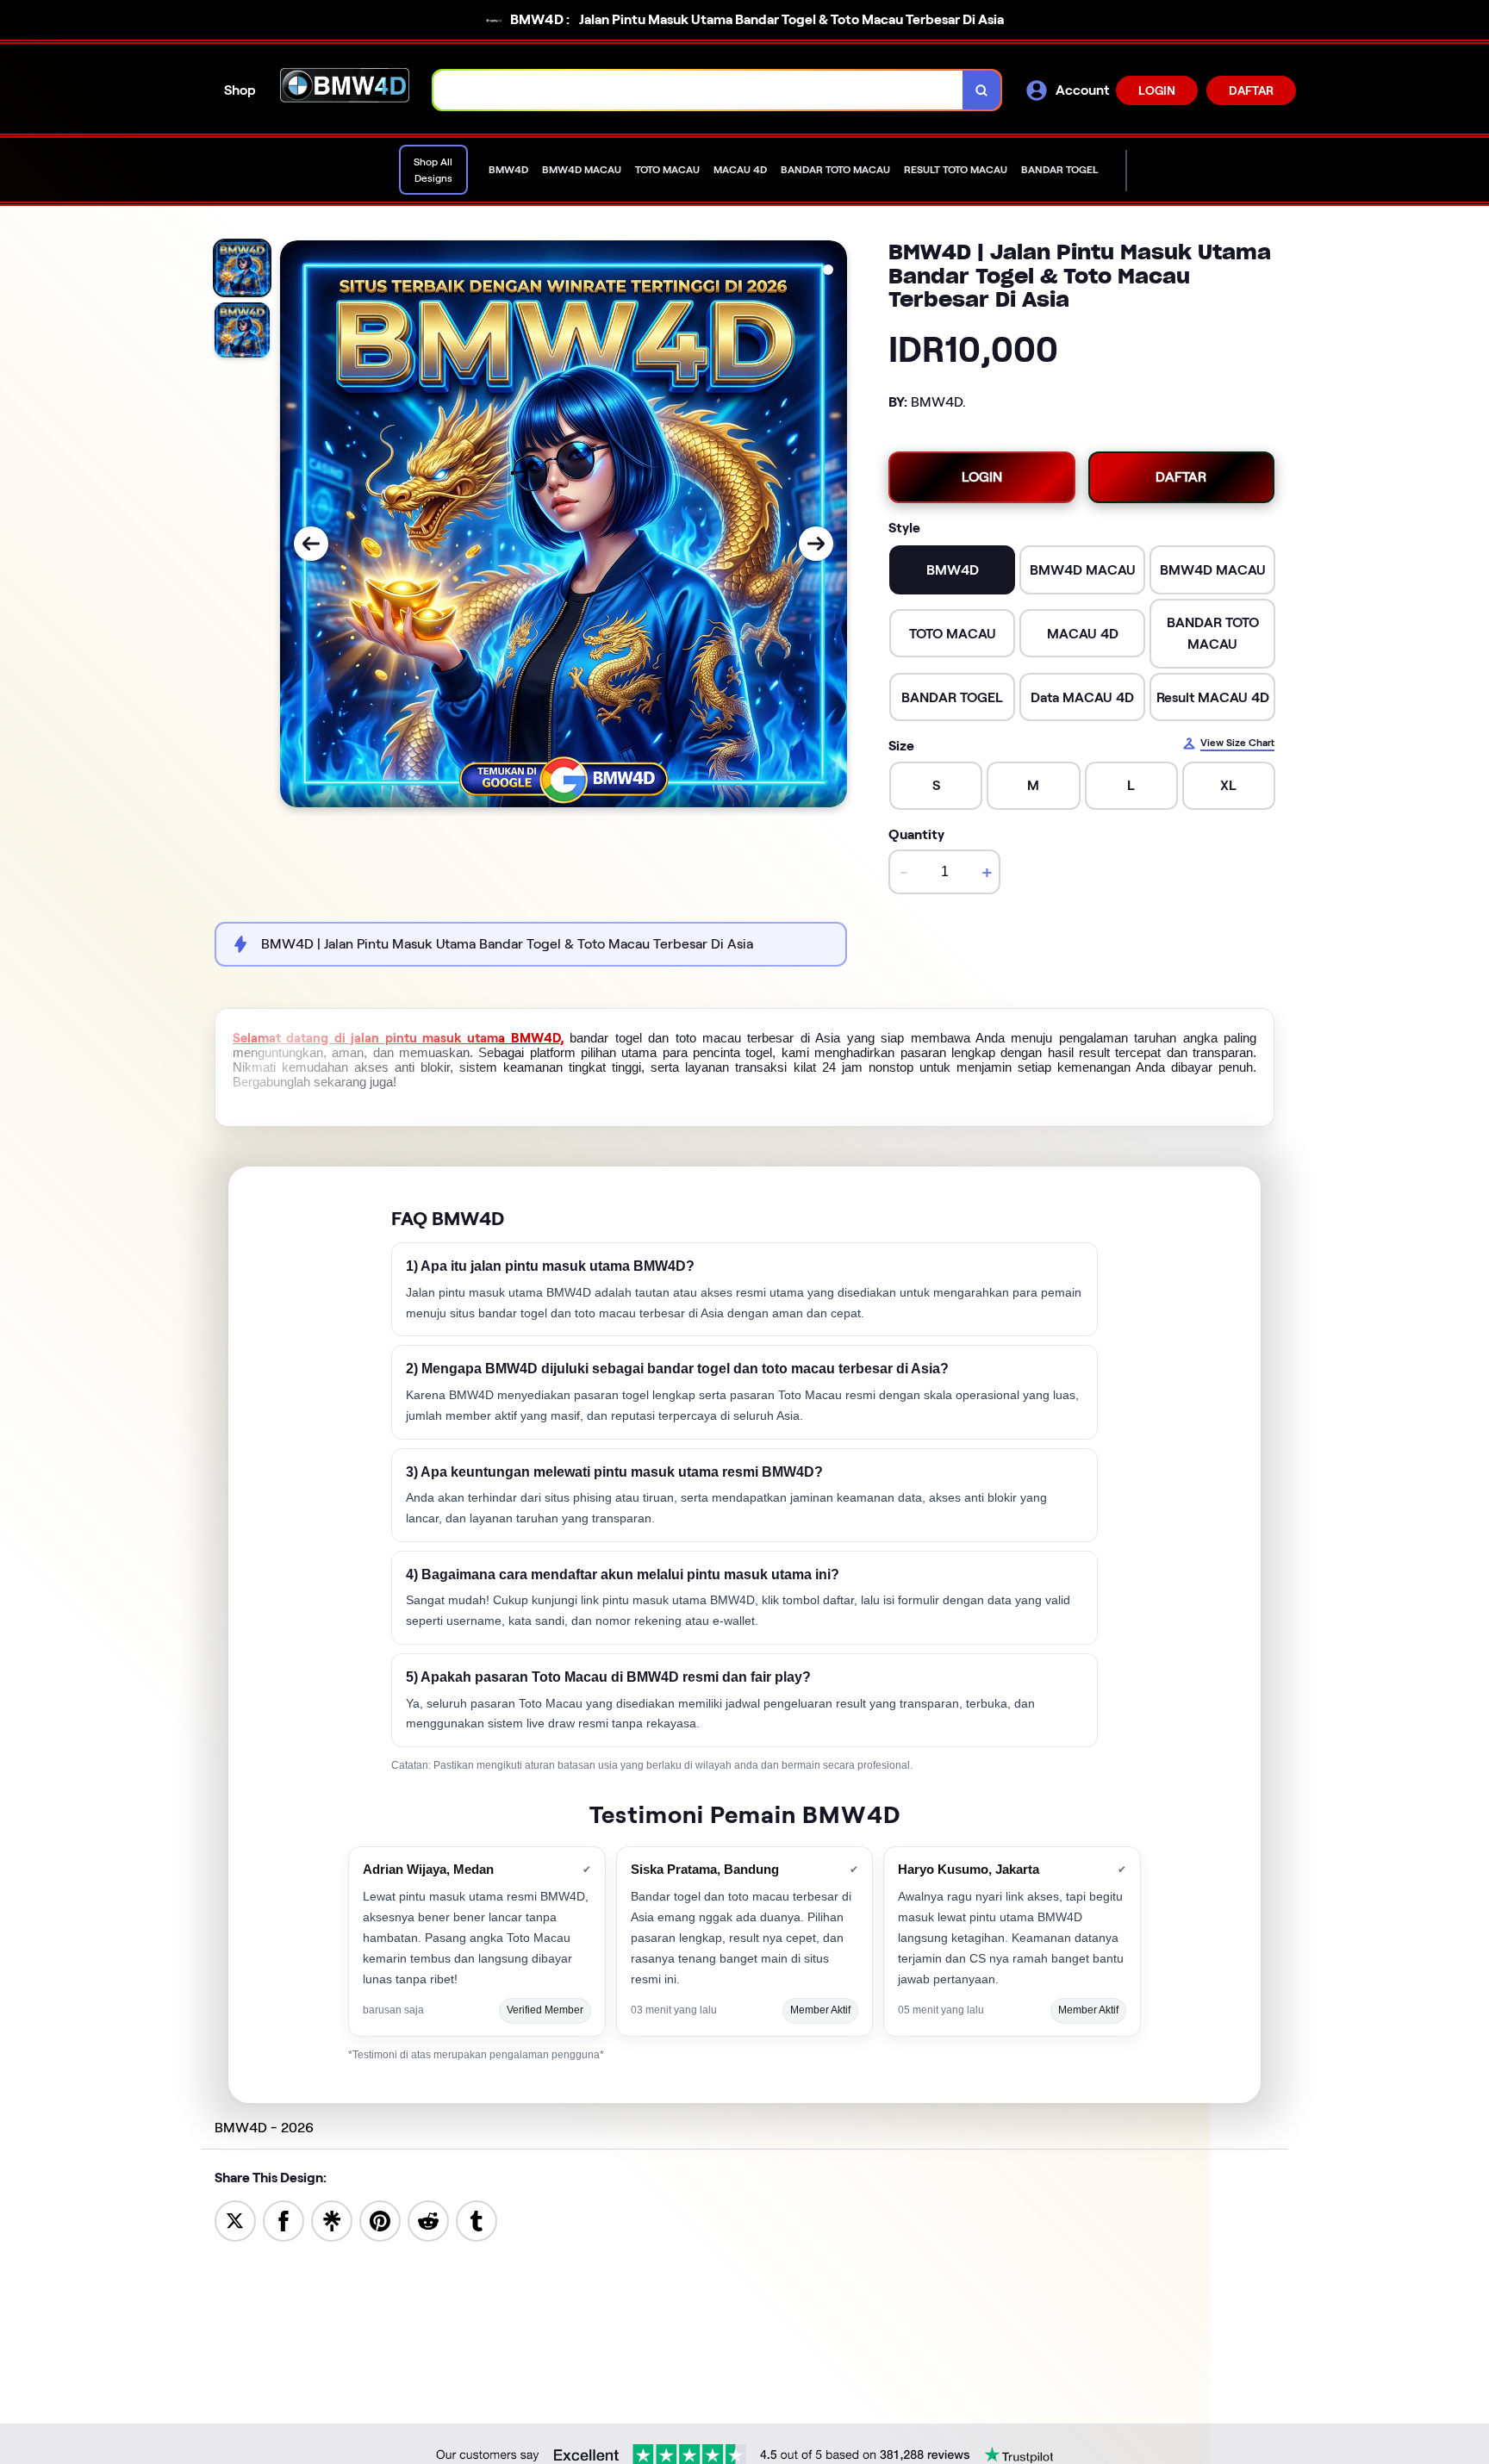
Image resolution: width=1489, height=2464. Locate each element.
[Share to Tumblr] (477, 2220)
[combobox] (698, 90)
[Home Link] (345, 90)
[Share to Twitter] (235, 2220)
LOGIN (1157, 90)
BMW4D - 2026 (264, 2128)
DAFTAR (1251, 90)
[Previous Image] (311, 544)
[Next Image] (816, 544)
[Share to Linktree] (332, 2220)
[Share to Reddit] (428, 2220)
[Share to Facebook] (283, 2220)
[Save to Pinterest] (380, 2220)
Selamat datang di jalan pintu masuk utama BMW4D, (398, 1038)
